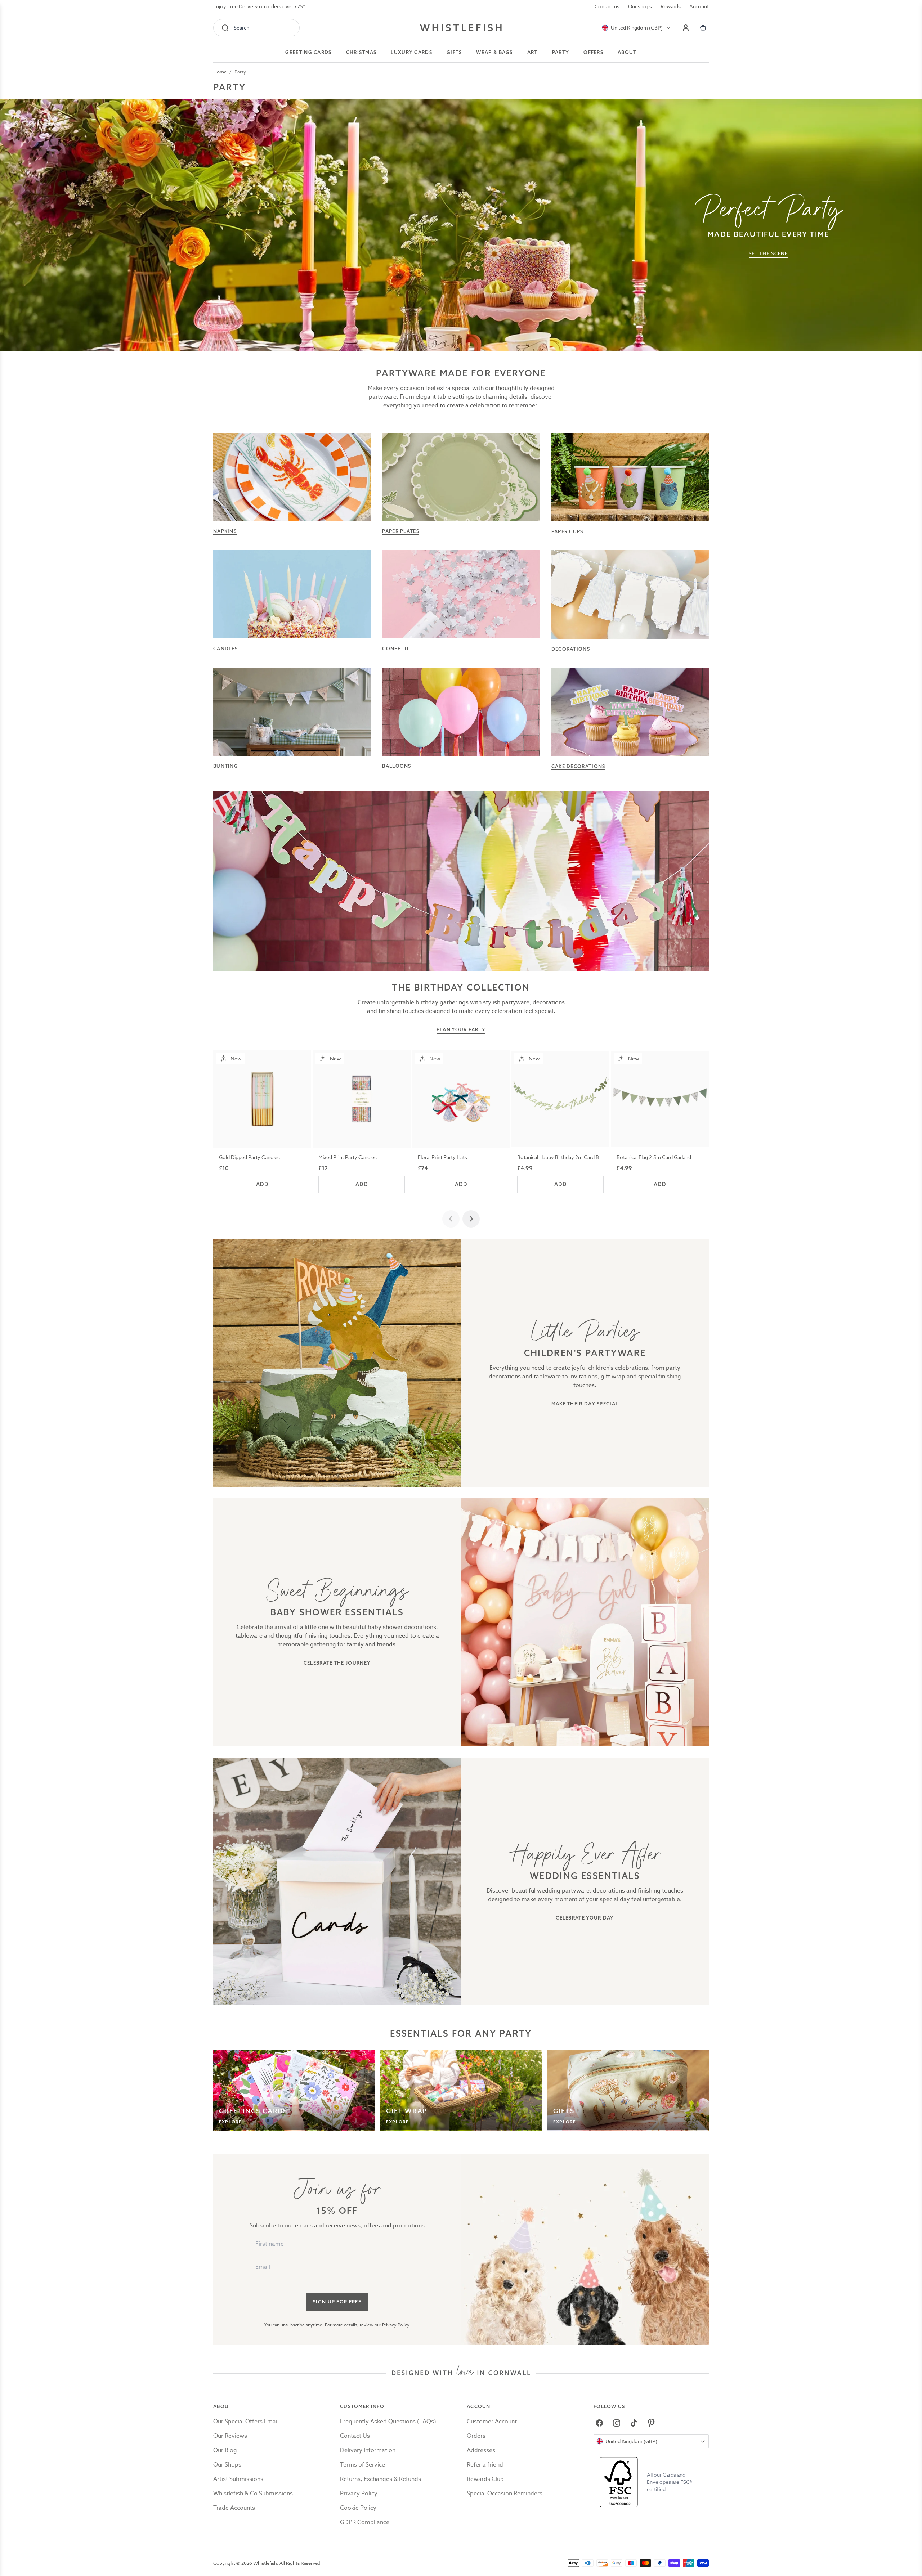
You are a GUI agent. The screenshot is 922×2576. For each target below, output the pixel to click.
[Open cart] (703, 28)
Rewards (671, 6)
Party (240, 72)
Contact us (607, 6)
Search (241, 28)
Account (699, 6)
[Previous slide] (451, 1219)
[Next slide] (471, 1219)
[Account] (686, 28)
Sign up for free (337, 2302)
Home (220, 72)
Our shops (640, 6)
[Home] (461, 28)
